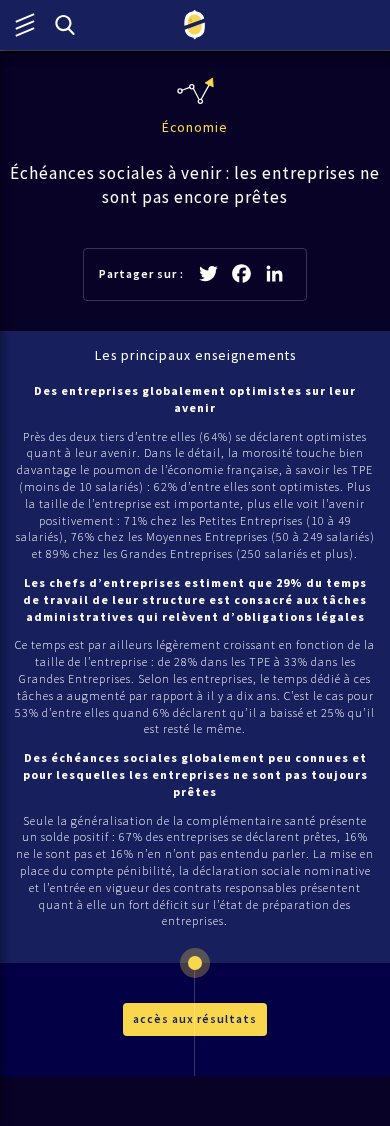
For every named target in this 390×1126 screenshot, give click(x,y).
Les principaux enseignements (195, 355)
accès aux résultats (195, 1018)
